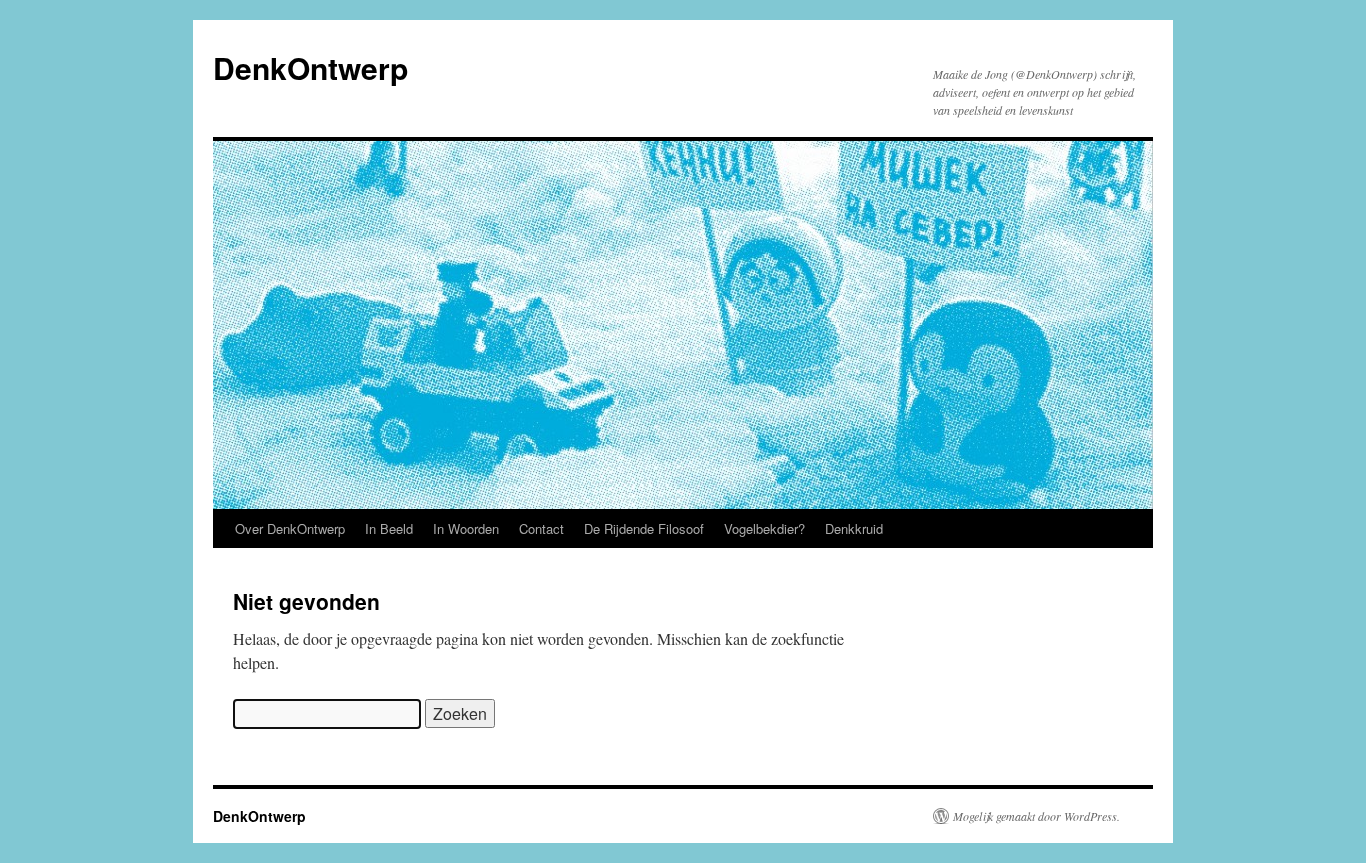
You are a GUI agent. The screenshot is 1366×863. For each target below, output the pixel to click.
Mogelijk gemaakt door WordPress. (1036, 816)
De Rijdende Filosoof (644, 528)
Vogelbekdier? (764, 528)
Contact (541, 528)
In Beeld (389, 528)
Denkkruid (854, 528)
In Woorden (466, 528)
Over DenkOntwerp (290, 528)
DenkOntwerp (310, 67)
